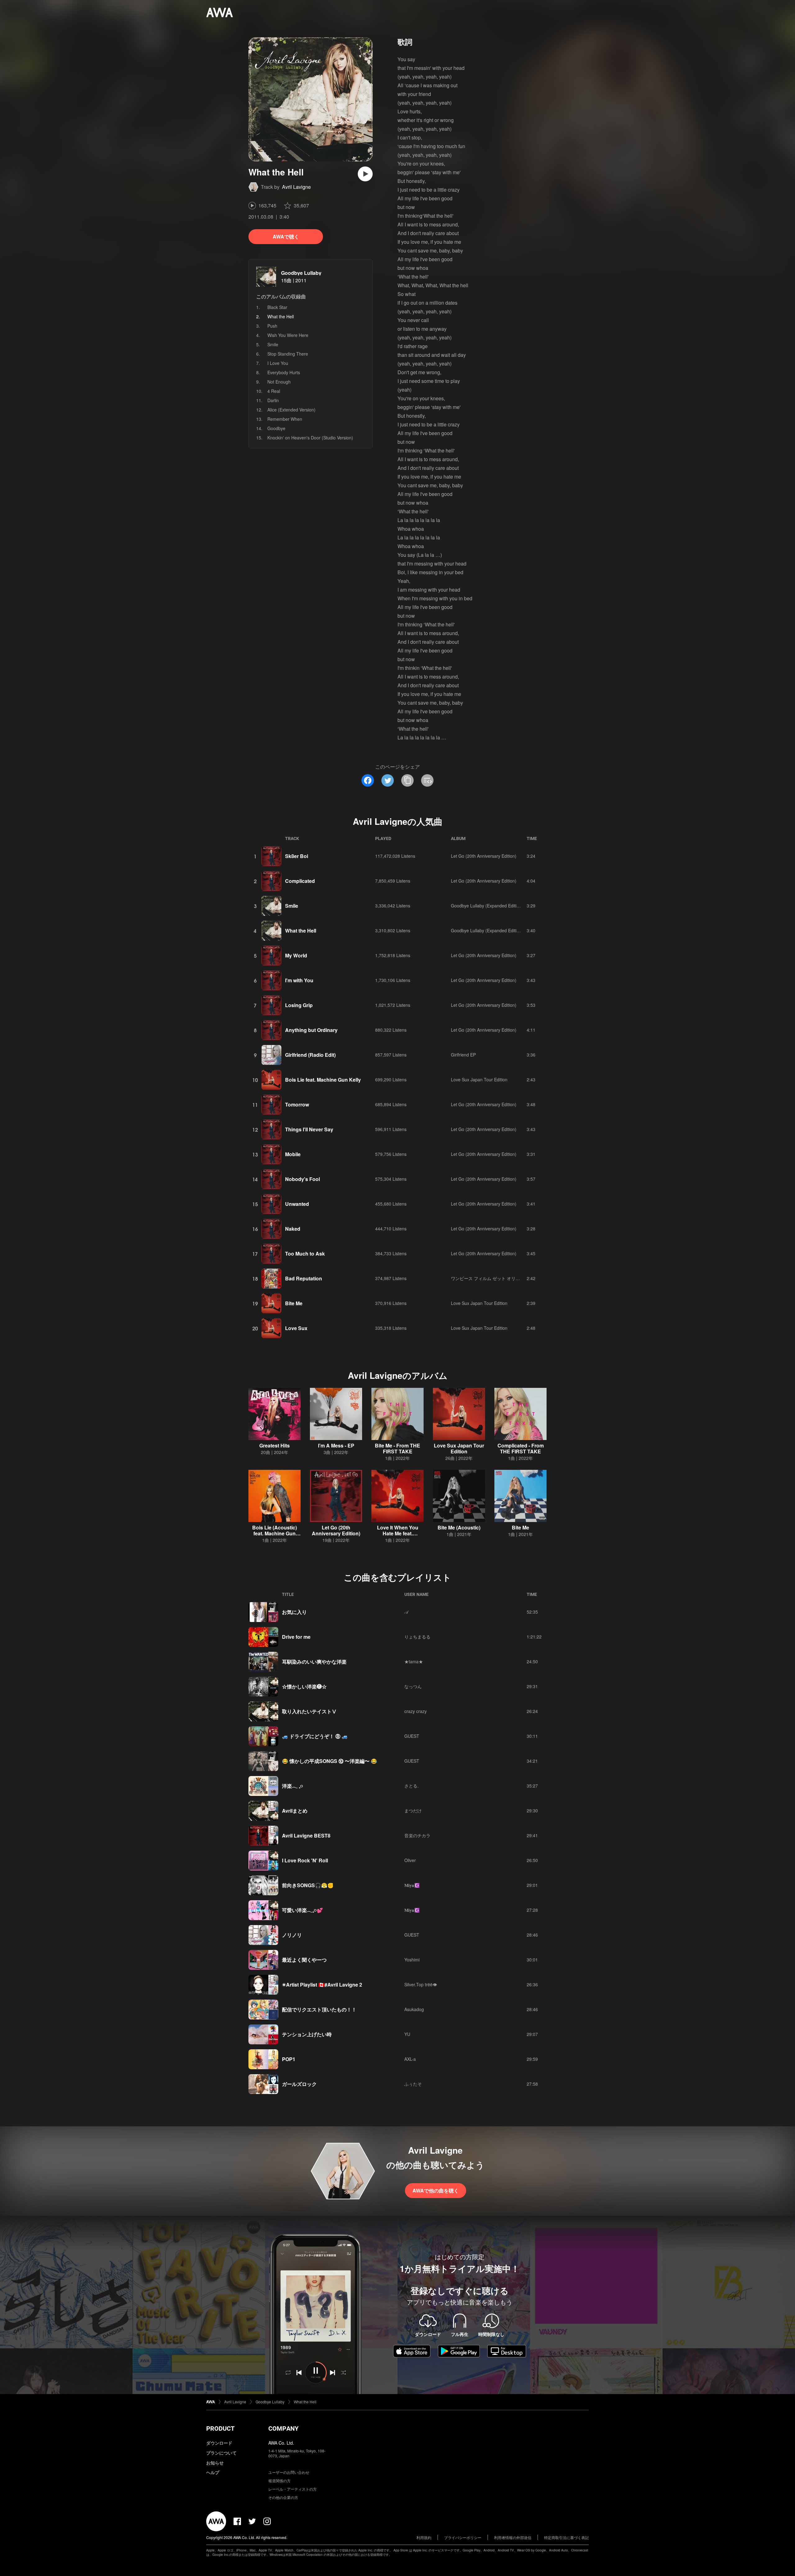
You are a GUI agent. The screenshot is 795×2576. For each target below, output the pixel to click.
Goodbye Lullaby (301, 273)
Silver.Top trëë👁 (421, 1984)
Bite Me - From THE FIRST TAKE (397, 1448)
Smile (273, 344)
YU (407, 2034)
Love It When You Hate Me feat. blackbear (398, 1533)
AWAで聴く (286, 236)
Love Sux (296, 1328)
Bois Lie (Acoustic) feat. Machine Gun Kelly (275, 1533)
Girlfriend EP (463, 1055)
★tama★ (414, 1661)
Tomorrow (297, 1104)
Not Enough (279, 382)
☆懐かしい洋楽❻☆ (304, 1686)
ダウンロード (219, 2443)
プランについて (221, 2453)
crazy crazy (416, 1711)
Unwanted (297, 1204)
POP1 (289, 2059)
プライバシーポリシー (463, 2537)
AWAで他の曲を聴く (436, 2190)
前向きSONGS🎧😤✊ (308, 1885)
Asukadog (414, 2009)
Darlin (273, 400)
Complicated (300, 881)
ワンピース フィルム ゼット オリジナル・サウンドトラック (509, 1278)
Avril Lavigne (296, 187)
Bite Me (294, 1303)
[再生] (365, 174)
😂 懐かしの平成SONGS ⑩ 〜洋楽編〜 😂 (329, 1761)
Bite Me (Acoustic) (459, 1527)
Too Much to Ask (305, 1254)
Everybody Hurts (284, 372)
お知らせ (215, 2463)
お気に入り (294, 1612)
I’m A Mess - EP (336, 1445)
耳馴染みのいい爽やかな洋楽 (314, 1662)
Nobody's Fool (302, 1179)
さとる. (411, 1786)
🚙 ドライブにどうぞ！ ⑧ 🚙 (315, 1736)
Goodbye (276, 428)
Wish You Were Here (288, 335)
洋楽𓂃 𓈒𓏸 (293, 1786)
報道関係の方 (279, 2481)
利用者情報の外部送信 (513, 2537)
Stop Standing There (288, 354)
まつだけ (413, 1810)
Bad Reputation (304, 1278)
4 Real (274, 391)
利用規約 (424, 2537)
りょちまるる (417, 1637)
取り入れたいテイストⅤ (309, 1711)
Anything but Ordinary (311, 1030)
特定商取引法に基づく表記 (566, 2537)
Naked (293, 1229)
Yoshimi (412, 1960)
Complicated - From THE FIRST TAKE (521, 1448)
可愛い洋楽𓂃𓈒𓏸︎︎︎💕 (302, 1910)
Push (272, 326)
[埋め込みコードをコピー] (427, 780)
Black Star (277, 307)
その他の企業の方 (283, 2497)
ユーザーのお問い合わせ (289, 2472)
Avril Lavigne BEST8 (306, 1835)
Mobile (293, 1154)
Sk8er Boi (297, 856)
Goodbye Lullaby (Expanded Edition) (487, 906)
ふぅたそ (413, 2084)
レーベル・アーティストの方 (293, 2489)
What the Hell (301, 931)
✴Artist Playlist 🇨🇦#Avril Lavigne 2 (322, 1985)
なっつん (413, 1686)
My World (296, 955)
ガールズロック (299, 2084)
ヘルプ (213, 2472)
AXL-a (410, 2059)
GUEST (412, 1736)
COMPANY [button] (283, 2428)
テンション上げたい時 (307, 2034)
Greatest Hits (275, 1445)
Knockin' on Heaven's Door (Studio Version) (310, 438)
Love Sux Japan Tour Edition (479, 1079)
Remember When (285, 419)
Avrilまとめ (295, 1811)
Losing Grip (299, 1005)
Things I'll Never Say (309, 1129)
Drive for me (296, 1637)
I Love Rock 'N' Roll (305, 1860)
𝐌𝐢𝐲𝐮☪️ (412, 1885)
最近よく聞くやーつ (304, 1960)
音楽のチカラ (417, 1835)
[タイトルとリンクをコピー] (407, 780)
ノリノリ (292, 1935)
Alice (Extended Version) (291, 410)
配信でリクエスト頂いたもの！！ (319, 2009)
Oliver (410, 1860)
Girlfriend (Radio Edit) (310, 1055)
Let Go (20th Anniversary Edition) (484, 856)
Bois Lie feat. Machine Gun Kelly (323, 1080)
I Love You (278, 363)
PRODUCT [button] (220, 2428)
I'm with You (299, 980)
